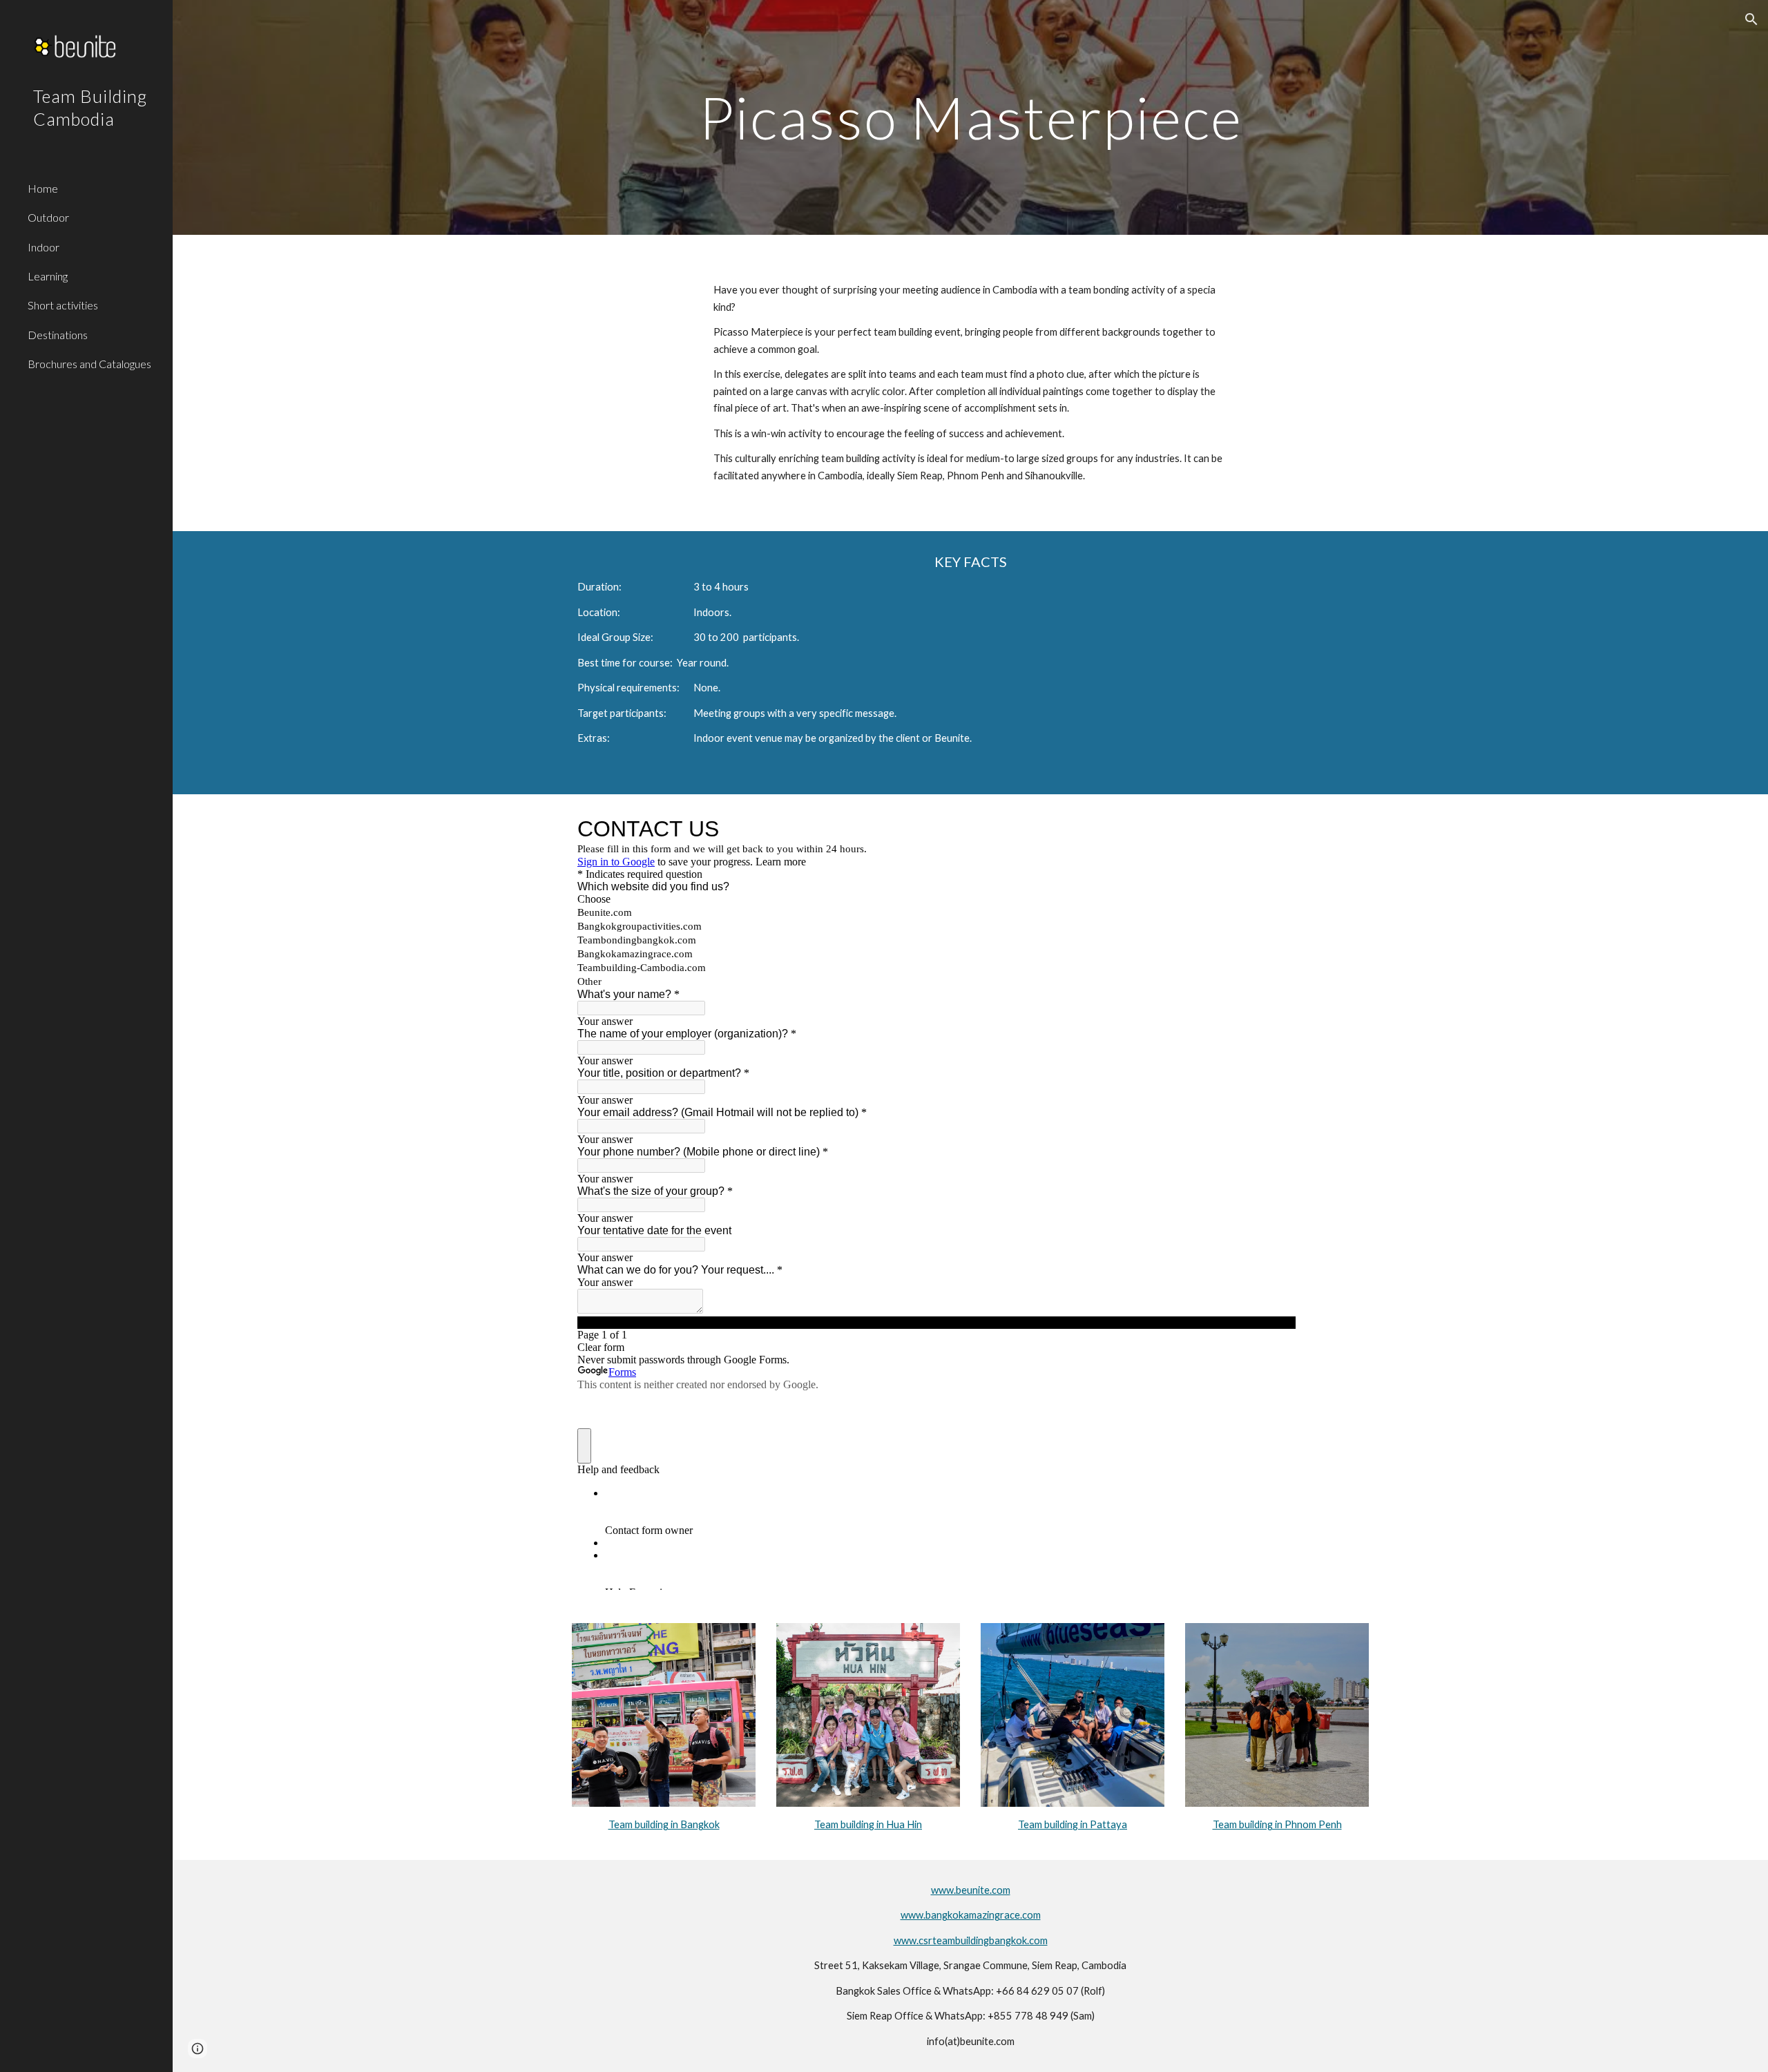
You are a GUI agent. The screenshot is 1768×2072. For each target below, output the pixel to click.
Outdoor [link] (48, 217)
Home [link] (43, 188)
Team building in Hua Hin (868, 1824)
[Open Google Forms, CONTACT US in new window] (1275, 829)
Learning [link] (48, 276)
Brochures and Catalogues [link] (89, 364)
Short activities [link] (63, 305)
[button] (1751, 19)
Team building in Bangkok (664, 1824)
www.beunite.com (971, 1890)
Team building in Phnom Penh (1277, 1824)
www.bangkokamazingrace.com (971, 1915)
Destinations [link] (58, 335)
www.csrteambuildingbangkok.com (971, 1940)
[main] (970, 117)
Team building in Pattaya (1073, 1824)
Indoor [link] (44, 247)
